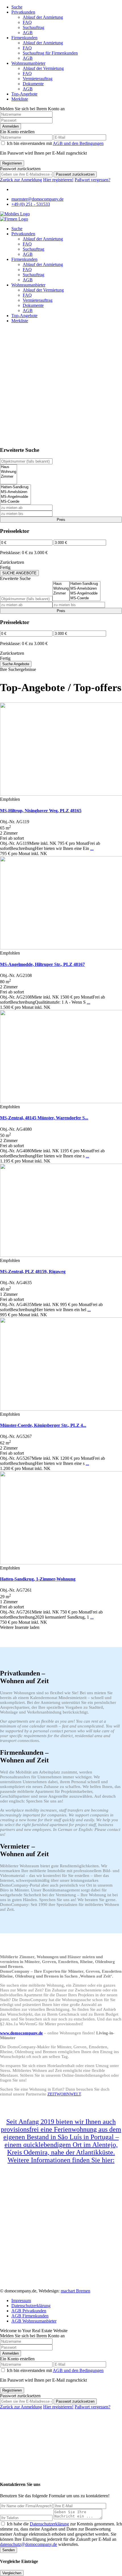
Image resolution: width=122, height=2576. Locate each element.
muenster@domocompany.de (37, 199)
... (92, 848)
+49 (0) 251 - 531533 (31, 204)
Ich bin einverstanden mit (55, 143)
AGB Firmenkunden (30, 2316)
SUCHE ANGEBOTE (19, 573)
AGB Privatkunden (29, 2311)
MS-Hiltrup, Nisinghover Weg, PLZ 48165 (41, 811)
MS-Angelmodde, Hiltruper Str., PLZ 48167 (42, 964)
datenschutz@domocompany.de (29, 2544)
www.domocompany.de (21, 2033)
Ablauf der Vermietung (43, 68)
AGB (28, 33)
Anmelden (10, 126)
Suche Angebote (16, 664)
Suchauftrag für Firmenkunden (50, 53)
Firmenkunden (24, 38)
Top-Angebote (24, 94)
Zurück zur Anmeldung (21, 180)
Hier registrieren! (58, 180)
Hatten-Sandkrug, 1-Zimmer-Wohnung (38, 1579)
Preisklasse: (10, 553)
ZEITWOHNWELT (64, 2094)
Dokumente (33, 84)
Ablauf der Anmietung (43, 17)
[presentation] (9, 467)
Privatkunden (23, 12)
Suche (17, 7)
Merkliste (20, 99)
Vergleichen (12, 2573)
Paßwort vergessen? (92, 180)
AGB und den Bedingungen (78, 143)
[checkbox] (3, 2524)
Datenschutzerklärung (31, 2306)
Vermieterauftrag (38, 79)
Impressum (21, 2300)
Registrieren (12, 163)
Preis (61, 520)
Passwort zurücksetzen (75, 174)
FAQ (27, 22)
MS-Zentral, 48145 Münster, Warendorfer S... (44, 1118)
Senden (9, 2550)
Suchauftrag (33, 27)
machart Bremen (75, 2291)
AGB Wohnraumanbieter (34, 2321)
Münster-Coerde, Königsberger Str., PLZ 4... (43, 1425)
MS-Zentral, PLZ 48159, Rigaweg (33, 1272)
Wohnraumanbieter (28, 63)
